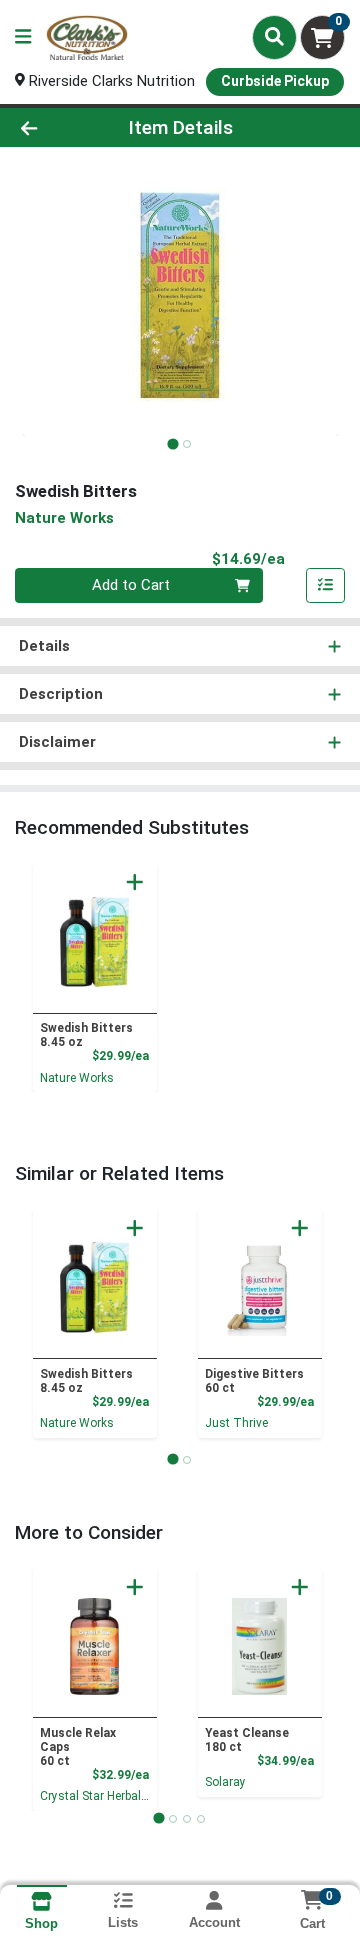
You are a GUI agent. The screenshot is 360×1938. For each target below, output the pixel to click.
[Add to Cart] (135, 882)
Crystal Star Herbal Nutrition (115, 1796)
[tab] (172, 443)
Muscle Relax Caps (78, 1747)
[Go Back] (56, 127)
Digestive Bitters (254, 1381)
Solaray (225, 1782)
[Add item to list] (326, 586)
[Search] (274, 37)
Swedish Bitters (86, 1035)
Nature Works (77, 1078)
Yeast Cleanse (247, 1740)
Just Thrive (236, 1423)
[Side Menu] (23, 37)
